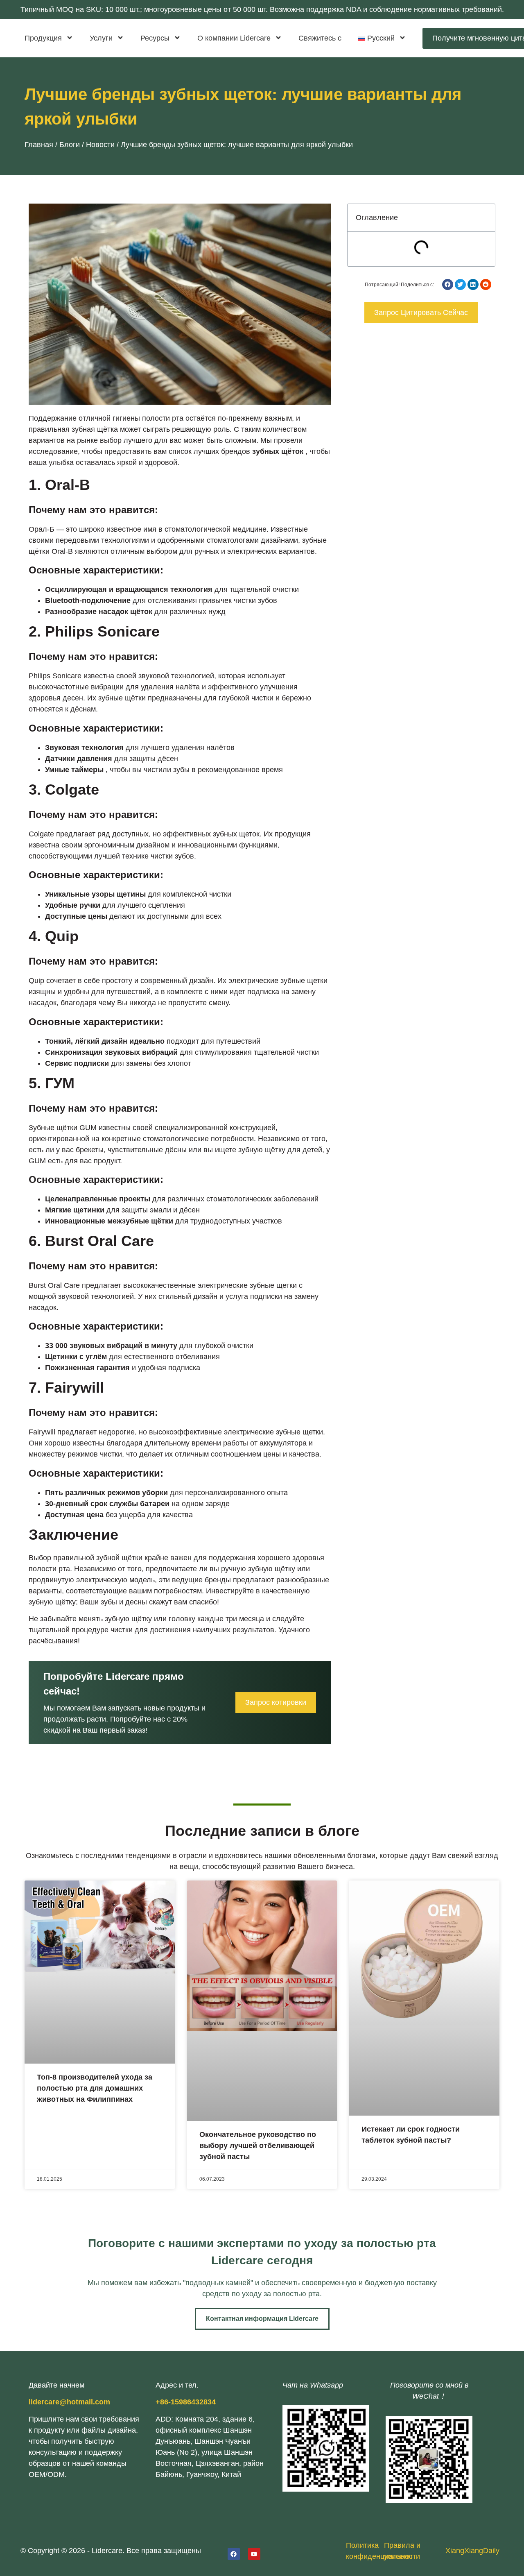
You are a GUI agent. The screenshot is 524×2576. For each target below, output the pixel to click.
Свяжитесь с (320, 38)
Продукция (43, 38)
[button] (448, 284)
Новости (100, 145)
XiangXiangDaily (472, 2551)
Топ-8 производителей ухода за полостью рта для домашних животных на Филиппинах (95, 2088)
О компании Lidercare (234, 38)
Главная (39, 145)
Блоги (70, 145)
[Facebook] (234, 2554)
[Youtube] (254, 2554)
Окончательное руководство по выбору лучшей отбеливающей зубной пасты (258, 2146)
